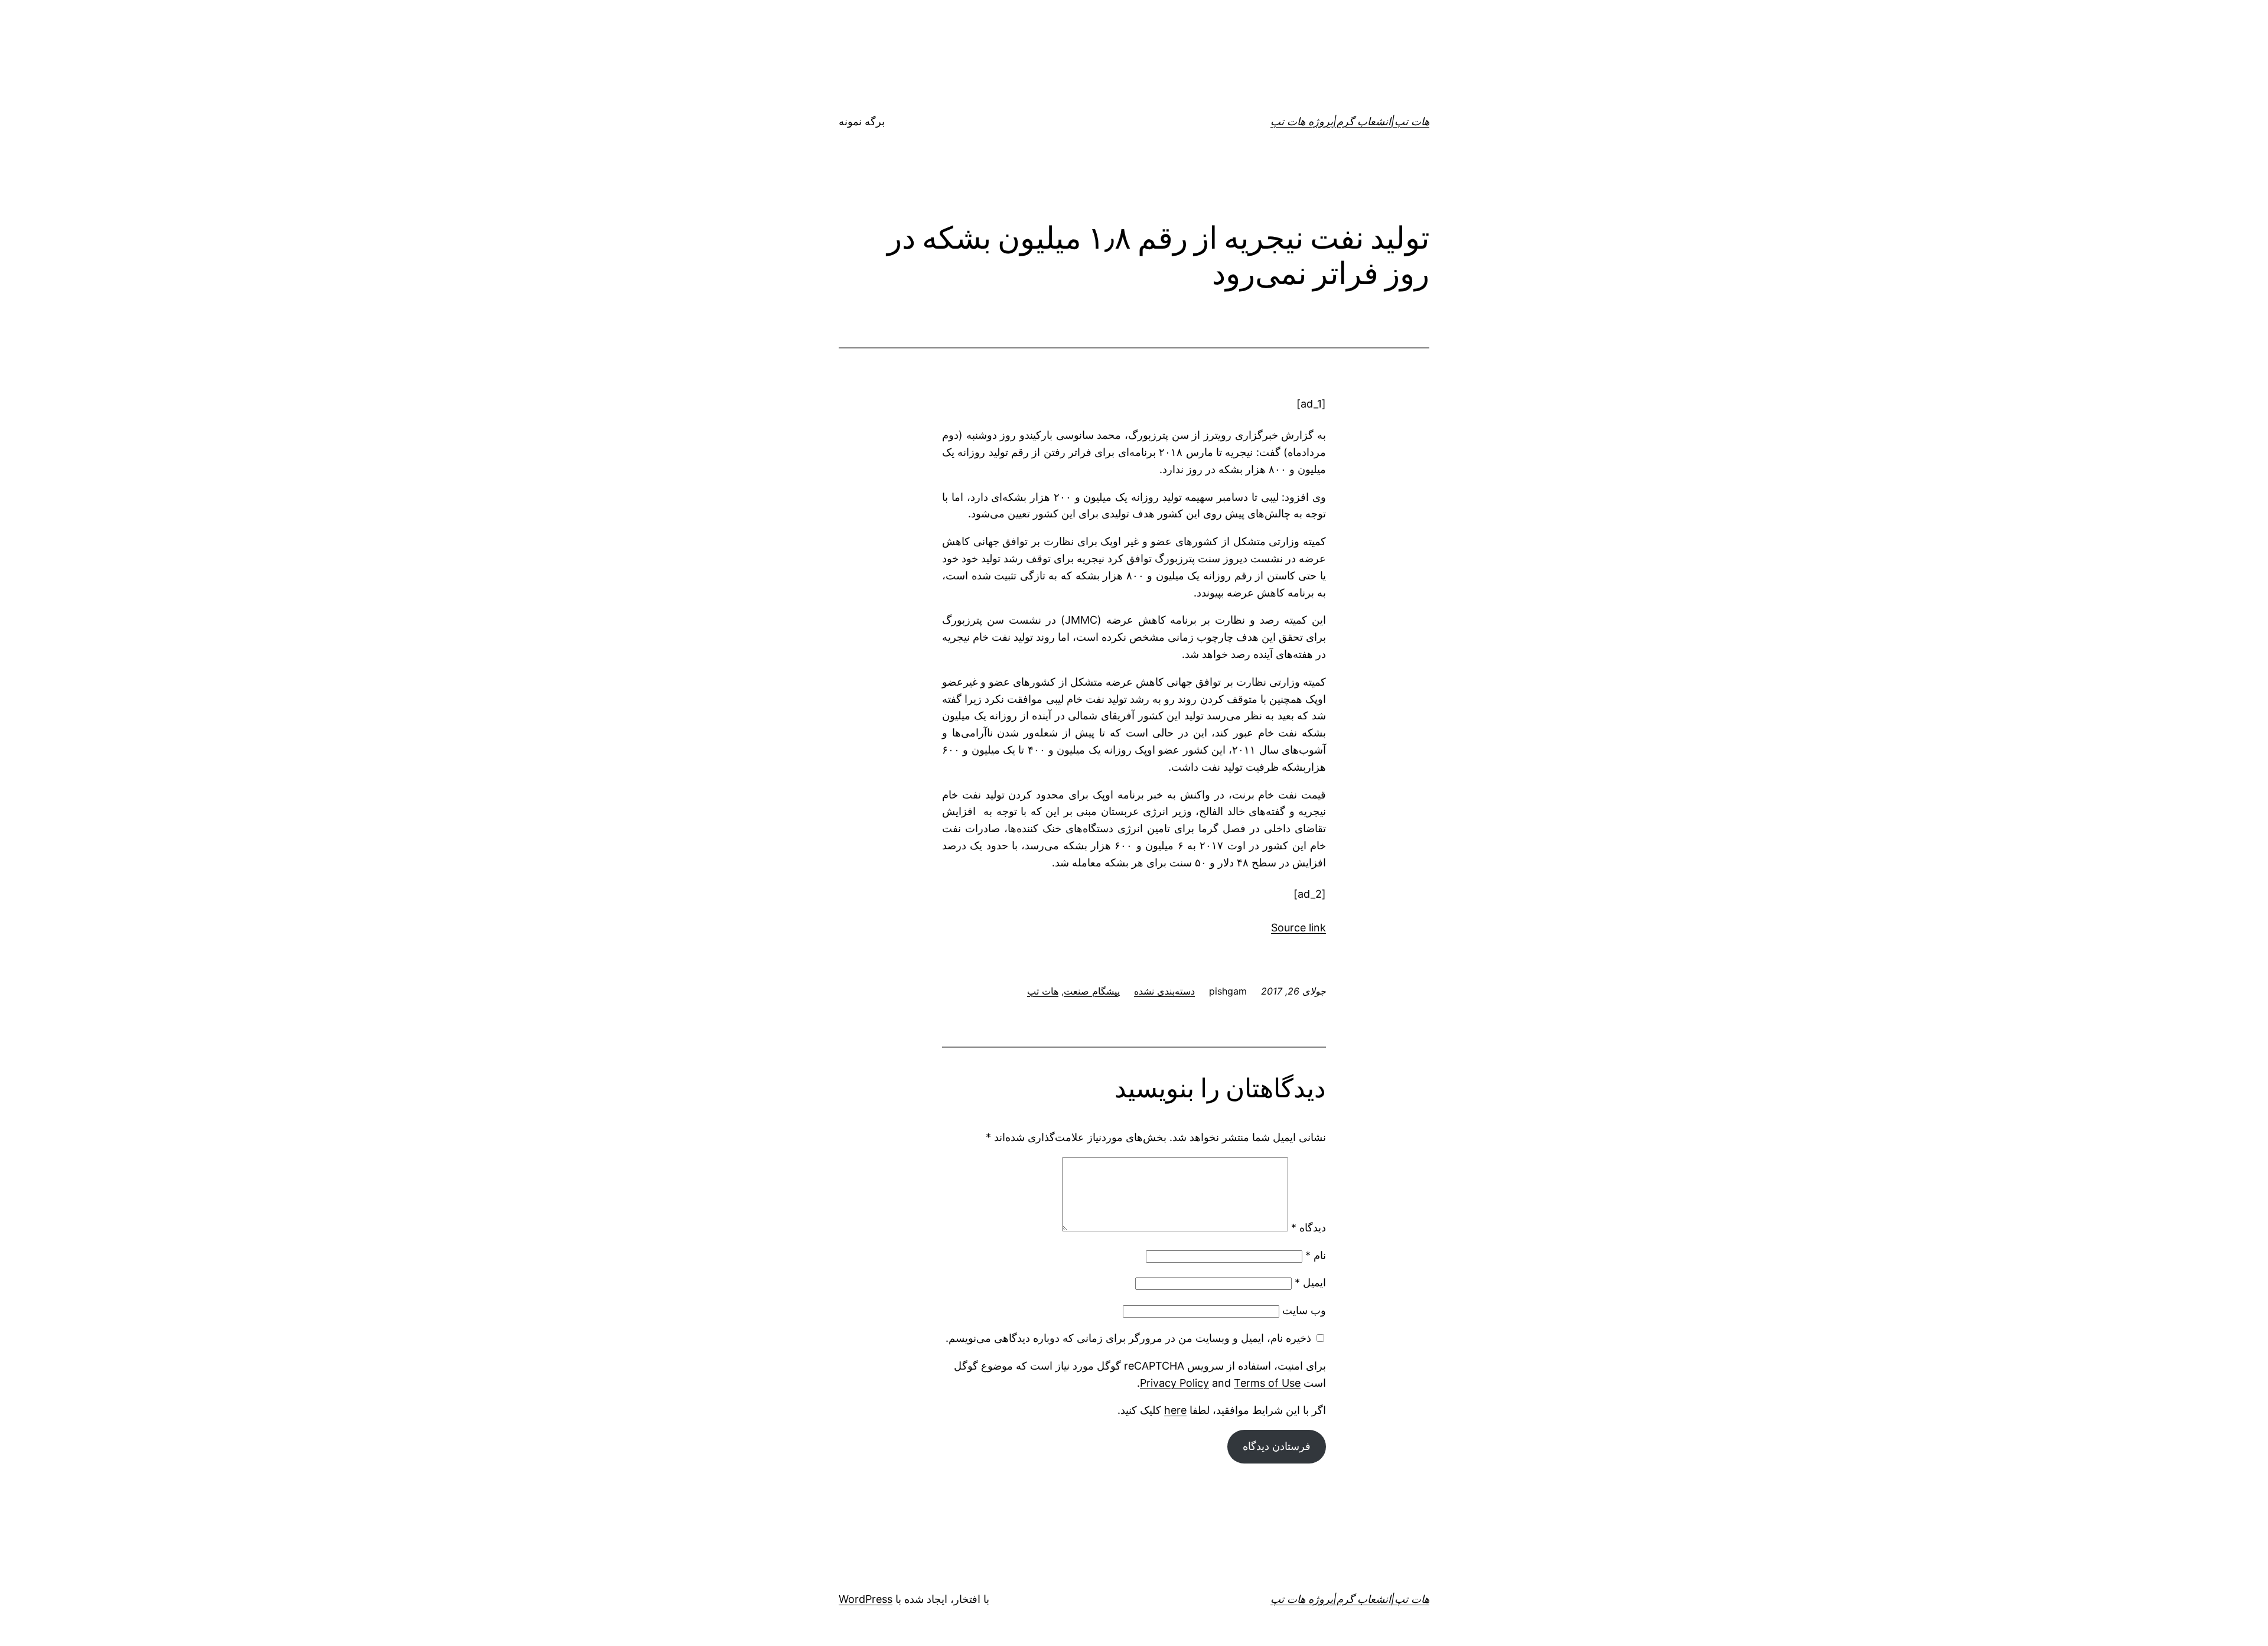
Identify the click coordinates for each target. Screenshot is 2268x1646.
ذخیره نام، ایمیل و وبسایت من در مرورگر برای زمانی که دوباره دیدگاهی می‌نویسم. (1128, 1338)
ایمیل (1310, 1282)
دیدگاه (1309, 1228)
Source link (1298, 928)
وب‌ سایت (1304, 1310)
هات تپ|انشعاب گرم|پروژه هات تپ (1350, 121)
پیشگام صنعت (1092, 991)
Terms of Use (1267, 1383)
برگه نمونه (862, 121)
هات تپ (1043, 991)
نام (1316, 1255)
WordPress (866, 1599)
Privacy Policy (1174, 1383)
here (1175, 1410)
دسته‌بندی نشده (1164, 991)
